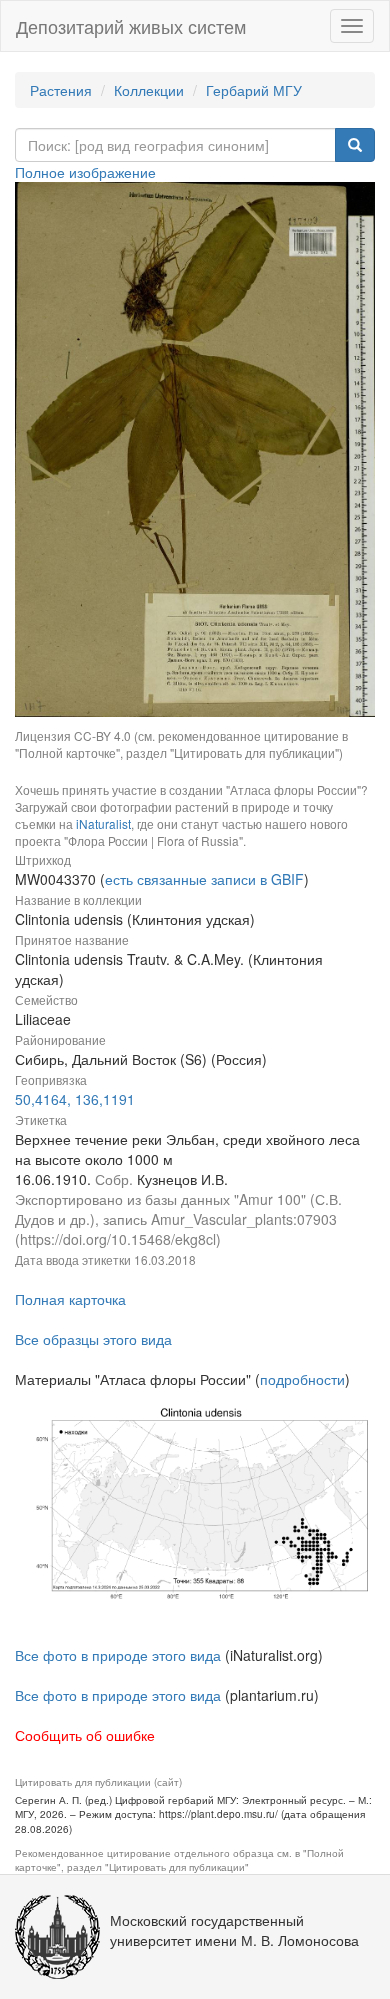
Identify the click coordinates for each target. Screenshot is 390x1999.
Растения (61, 90)
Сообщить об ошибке (85, 1735)
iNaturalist (103, 823)
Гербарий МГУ (254, 90)
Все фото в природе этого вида (118, 1655)
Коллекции (149, 90)
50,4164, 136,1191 (75, 1099)
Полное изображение (85, 172)
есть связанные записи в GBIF (204, 879)
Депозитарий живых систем (131, 26)
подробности (302, 1379)
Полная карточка (70, 1299)
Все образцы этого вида (93, 1339)
